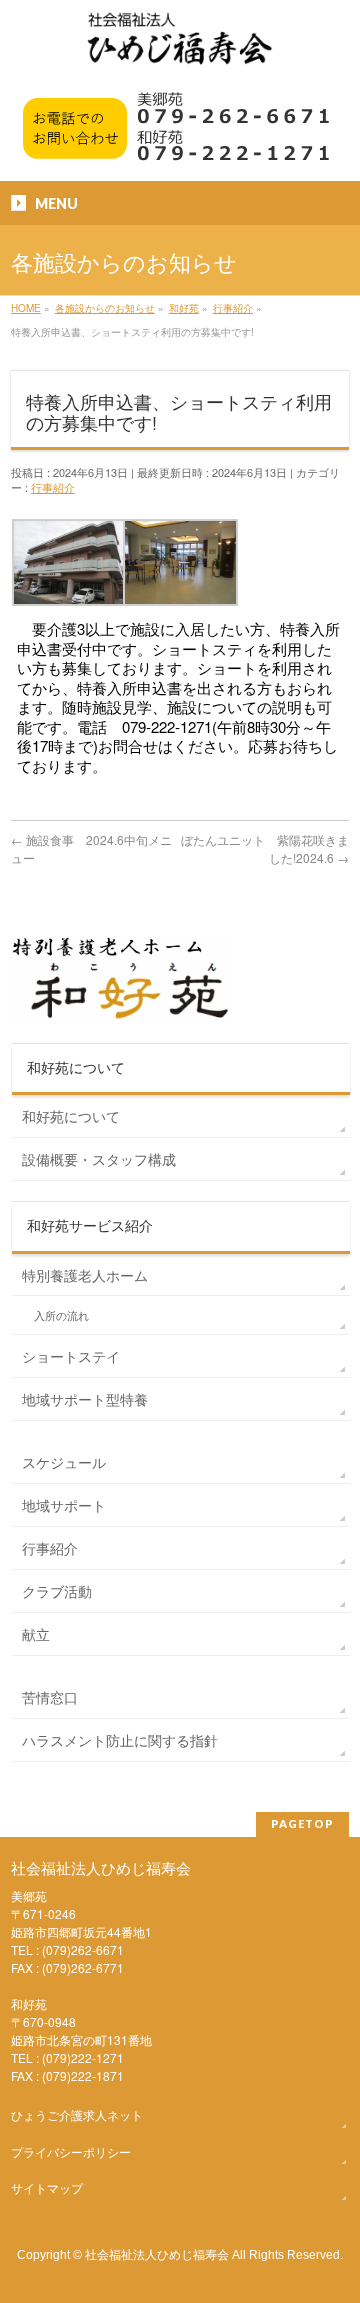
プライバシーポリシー (71, 2151)
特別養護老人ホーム (85, 1275)
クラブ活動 (57, 1591)
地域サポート (64, 1505)
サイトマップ (47, 2187)
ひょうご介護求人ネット (77, 2114)
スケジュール (64, 1462)
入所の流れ (61, 1315)
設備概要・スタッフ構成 (99, 1159)
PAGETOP (302, 1823)
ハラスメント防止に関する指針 (120, 1740)
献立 (36, 1634)
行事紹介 (53, 487)
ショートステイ (71, 1356)
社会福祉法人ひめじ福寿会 (157, 2253)
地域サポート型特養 (85, 1399)
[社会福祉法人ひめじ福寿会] (180, 48)
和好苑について (71, 1116)
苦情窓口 (50, 1697)
